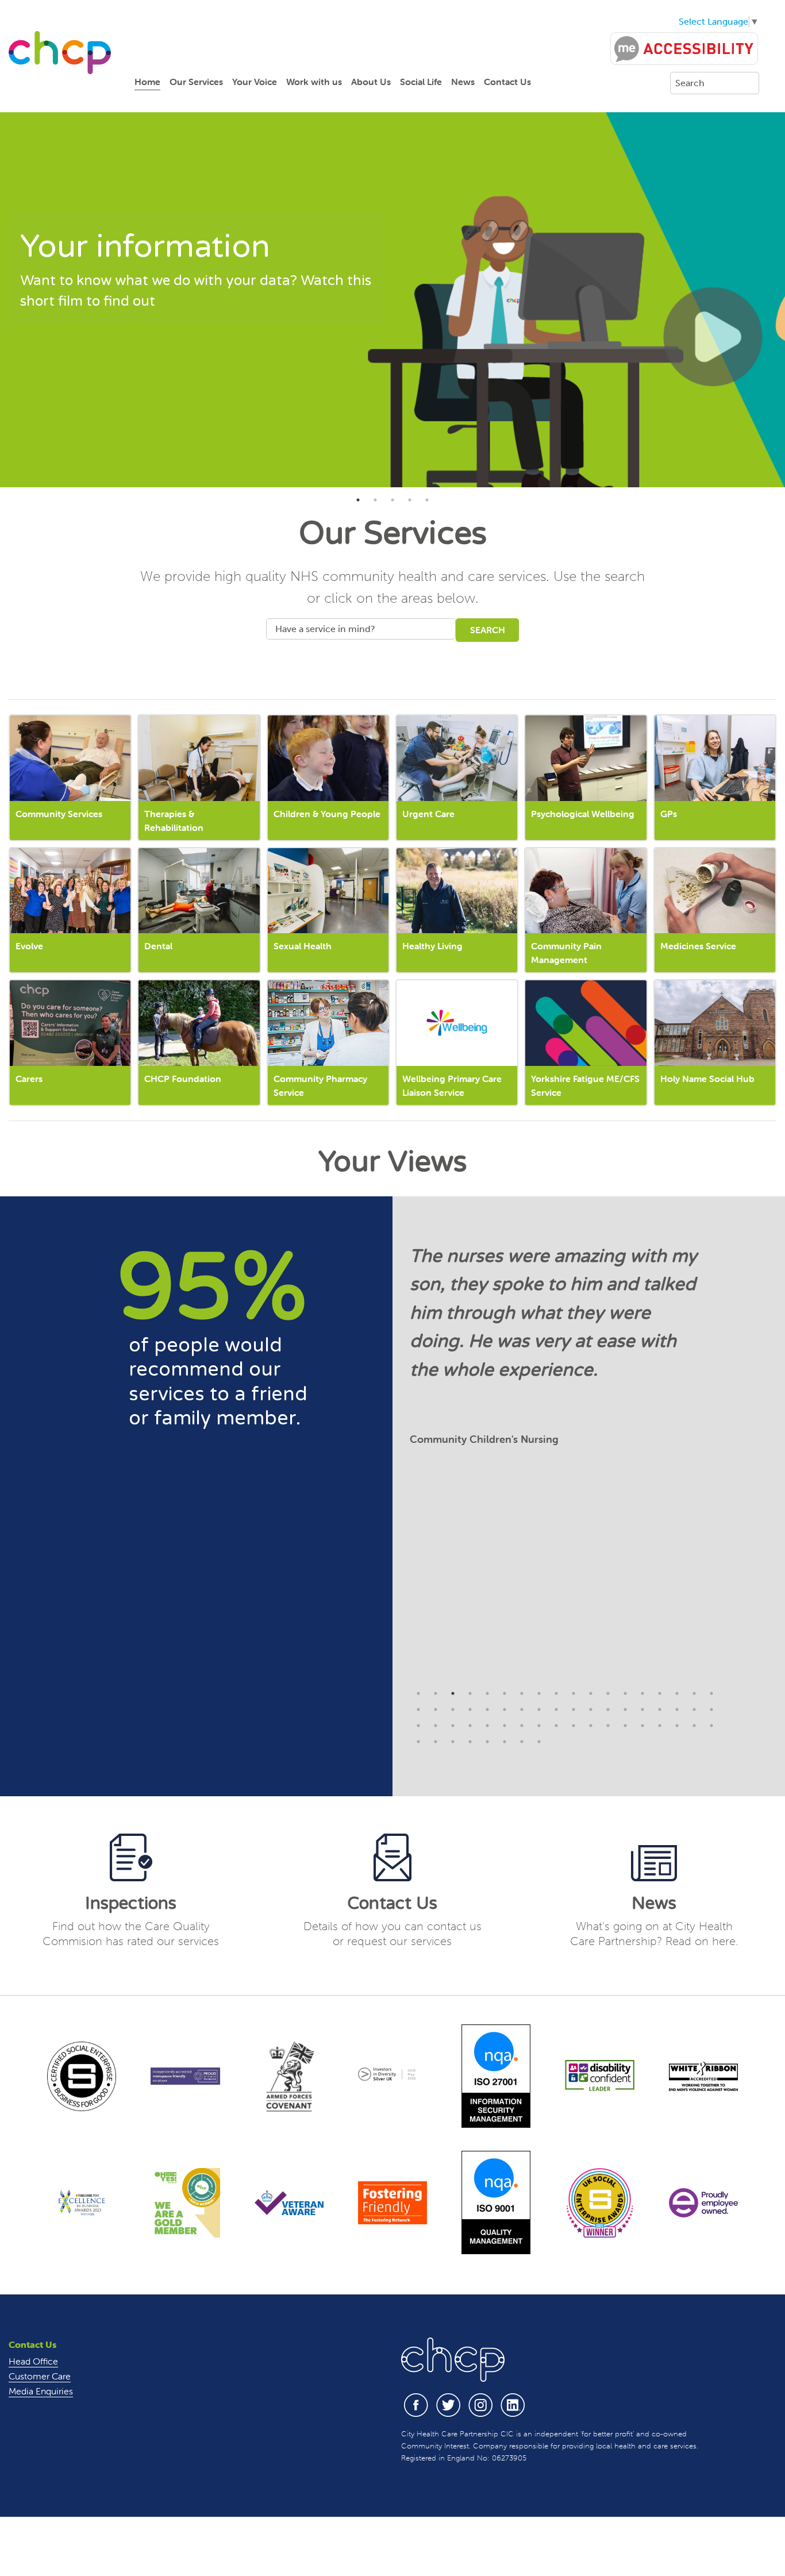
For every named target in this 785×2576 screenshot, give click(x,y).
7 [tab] (522, 1693)
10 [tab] (574, 1693)
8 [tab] (539, 1693)
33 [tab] (660, 1709)
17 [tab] (694, 1693)
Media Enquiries (41, 2391)
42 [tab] (505, 1726)
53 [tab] (694, 1726)
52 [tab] (677, 1726)
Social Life (421, 82)
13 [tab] (625, 1693)
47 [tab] (591, 1726)
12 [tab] (608, 1693)
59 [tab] (487, 1742)
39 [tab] (453, 1726)
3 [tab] (392, 500)
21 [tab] (453, 1709)
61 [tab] (522, 1742)
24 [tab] (505, 1709)
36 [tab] (711, 1709)
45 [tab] (556, 1726)
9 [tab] (556, 1693)
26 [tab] (539, 1709)
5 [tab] (427, 500)
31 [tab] (625, 1709)
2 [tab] (375, 500)
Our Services (196, 82)
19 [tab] (418, 1709)
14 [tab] (642, 1693)
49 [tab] (625, 1726)
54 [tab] (711, 1726)
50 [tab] (642, 1726)
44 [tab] (539, 1726)
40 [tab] (470, 1726)
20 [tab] (436, 1709)
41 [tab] (487, 1726)
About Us (371, 82)
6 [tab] (505, 1693)
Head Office (33, 2361)
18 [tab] (711, 1693)
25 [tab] (522, 1709)
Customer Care (40, 2376)
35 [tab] (694, 1709)
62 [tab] (539, 1742)
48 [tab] (608, 1726)
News (463, 82)
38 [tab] (436, 1726)
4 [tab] (410, 500)
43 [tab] (522, 1726)
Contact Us (507, 82)
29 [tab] (591, 1709)
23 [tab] (487, 1709)
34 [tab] (677, 1709)
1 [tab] (358, 500)
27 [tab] (556, 1709)
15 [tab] (660, 1693)
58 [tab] (470, 1742)
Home (147, 82)
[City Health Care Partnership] (60, 52)
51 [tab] (660, 1726)
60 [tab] (505, 1742)
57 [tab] (453, 1742)
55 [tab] (418, 1742)
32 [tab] (642, 1709)
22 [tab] (470, 1709)
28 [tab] (574, 1709)
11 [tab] (591, 1693)
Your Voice (255, 82)
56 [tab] (436, 1742)
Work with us (314, 82)
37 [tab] (418, 1726)
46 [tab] (574, 1726)
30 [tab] (608, 1709)
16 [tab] (677, 1693)
